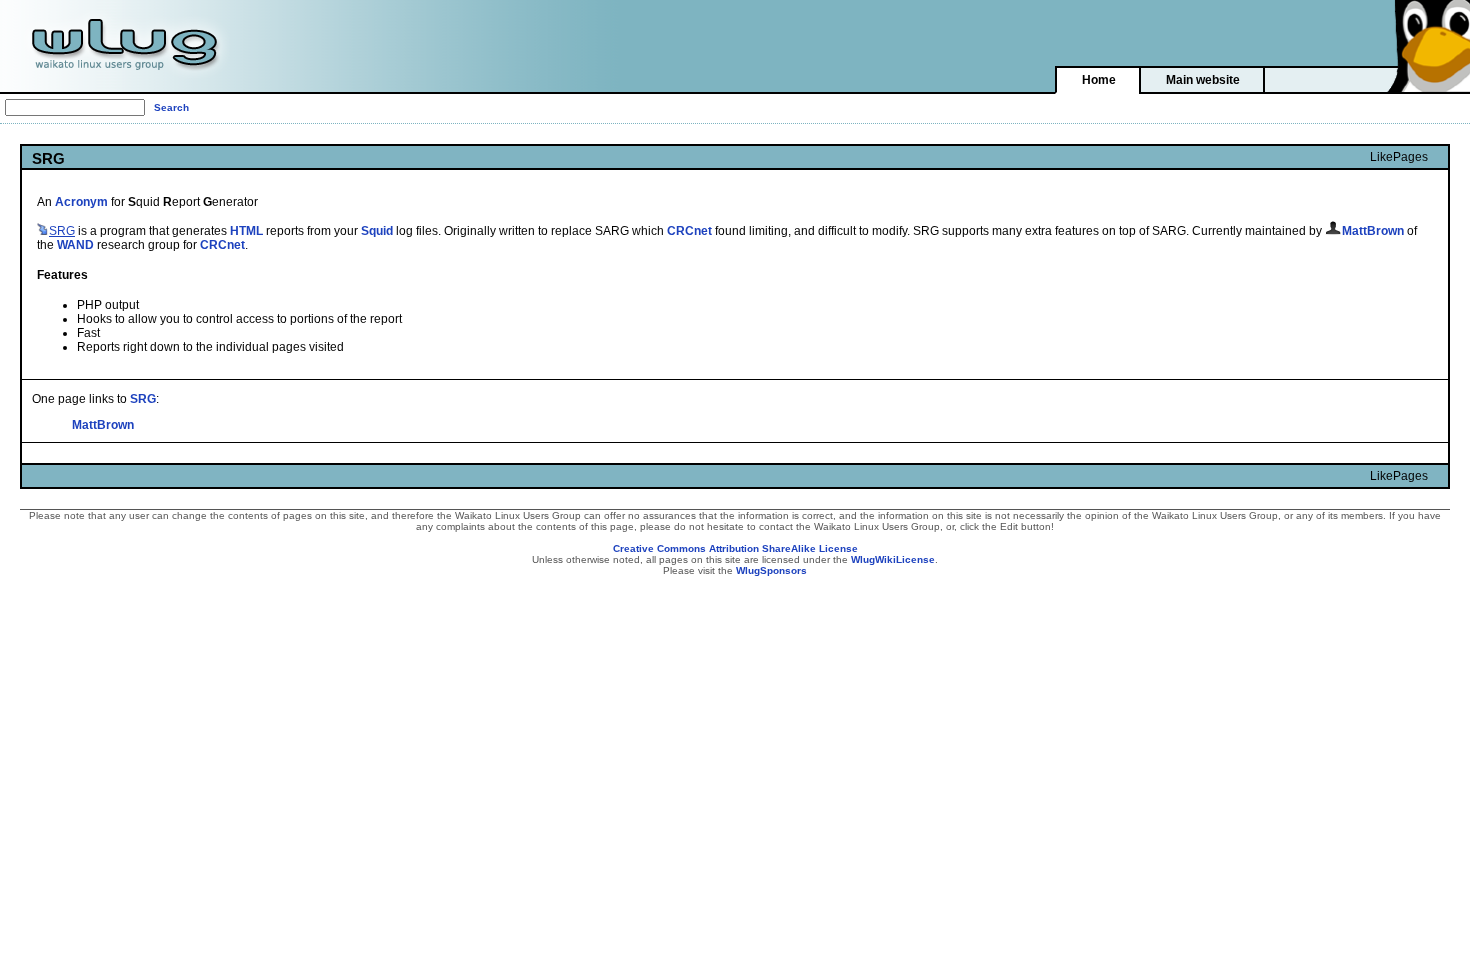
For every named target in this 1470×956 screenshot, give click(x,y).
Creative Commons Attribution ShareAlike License (735, 548)
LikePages (1399, 157)
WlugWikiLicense (893, 559)
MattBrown (103, 425)
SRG (143, 399)
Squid (377, 231)
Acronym (81, 202)
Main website (1203, 80)
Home (1099, 80)
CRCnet (689, 231)
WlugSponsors (771, 570)
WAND (75, 245)
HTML (246, 231)
